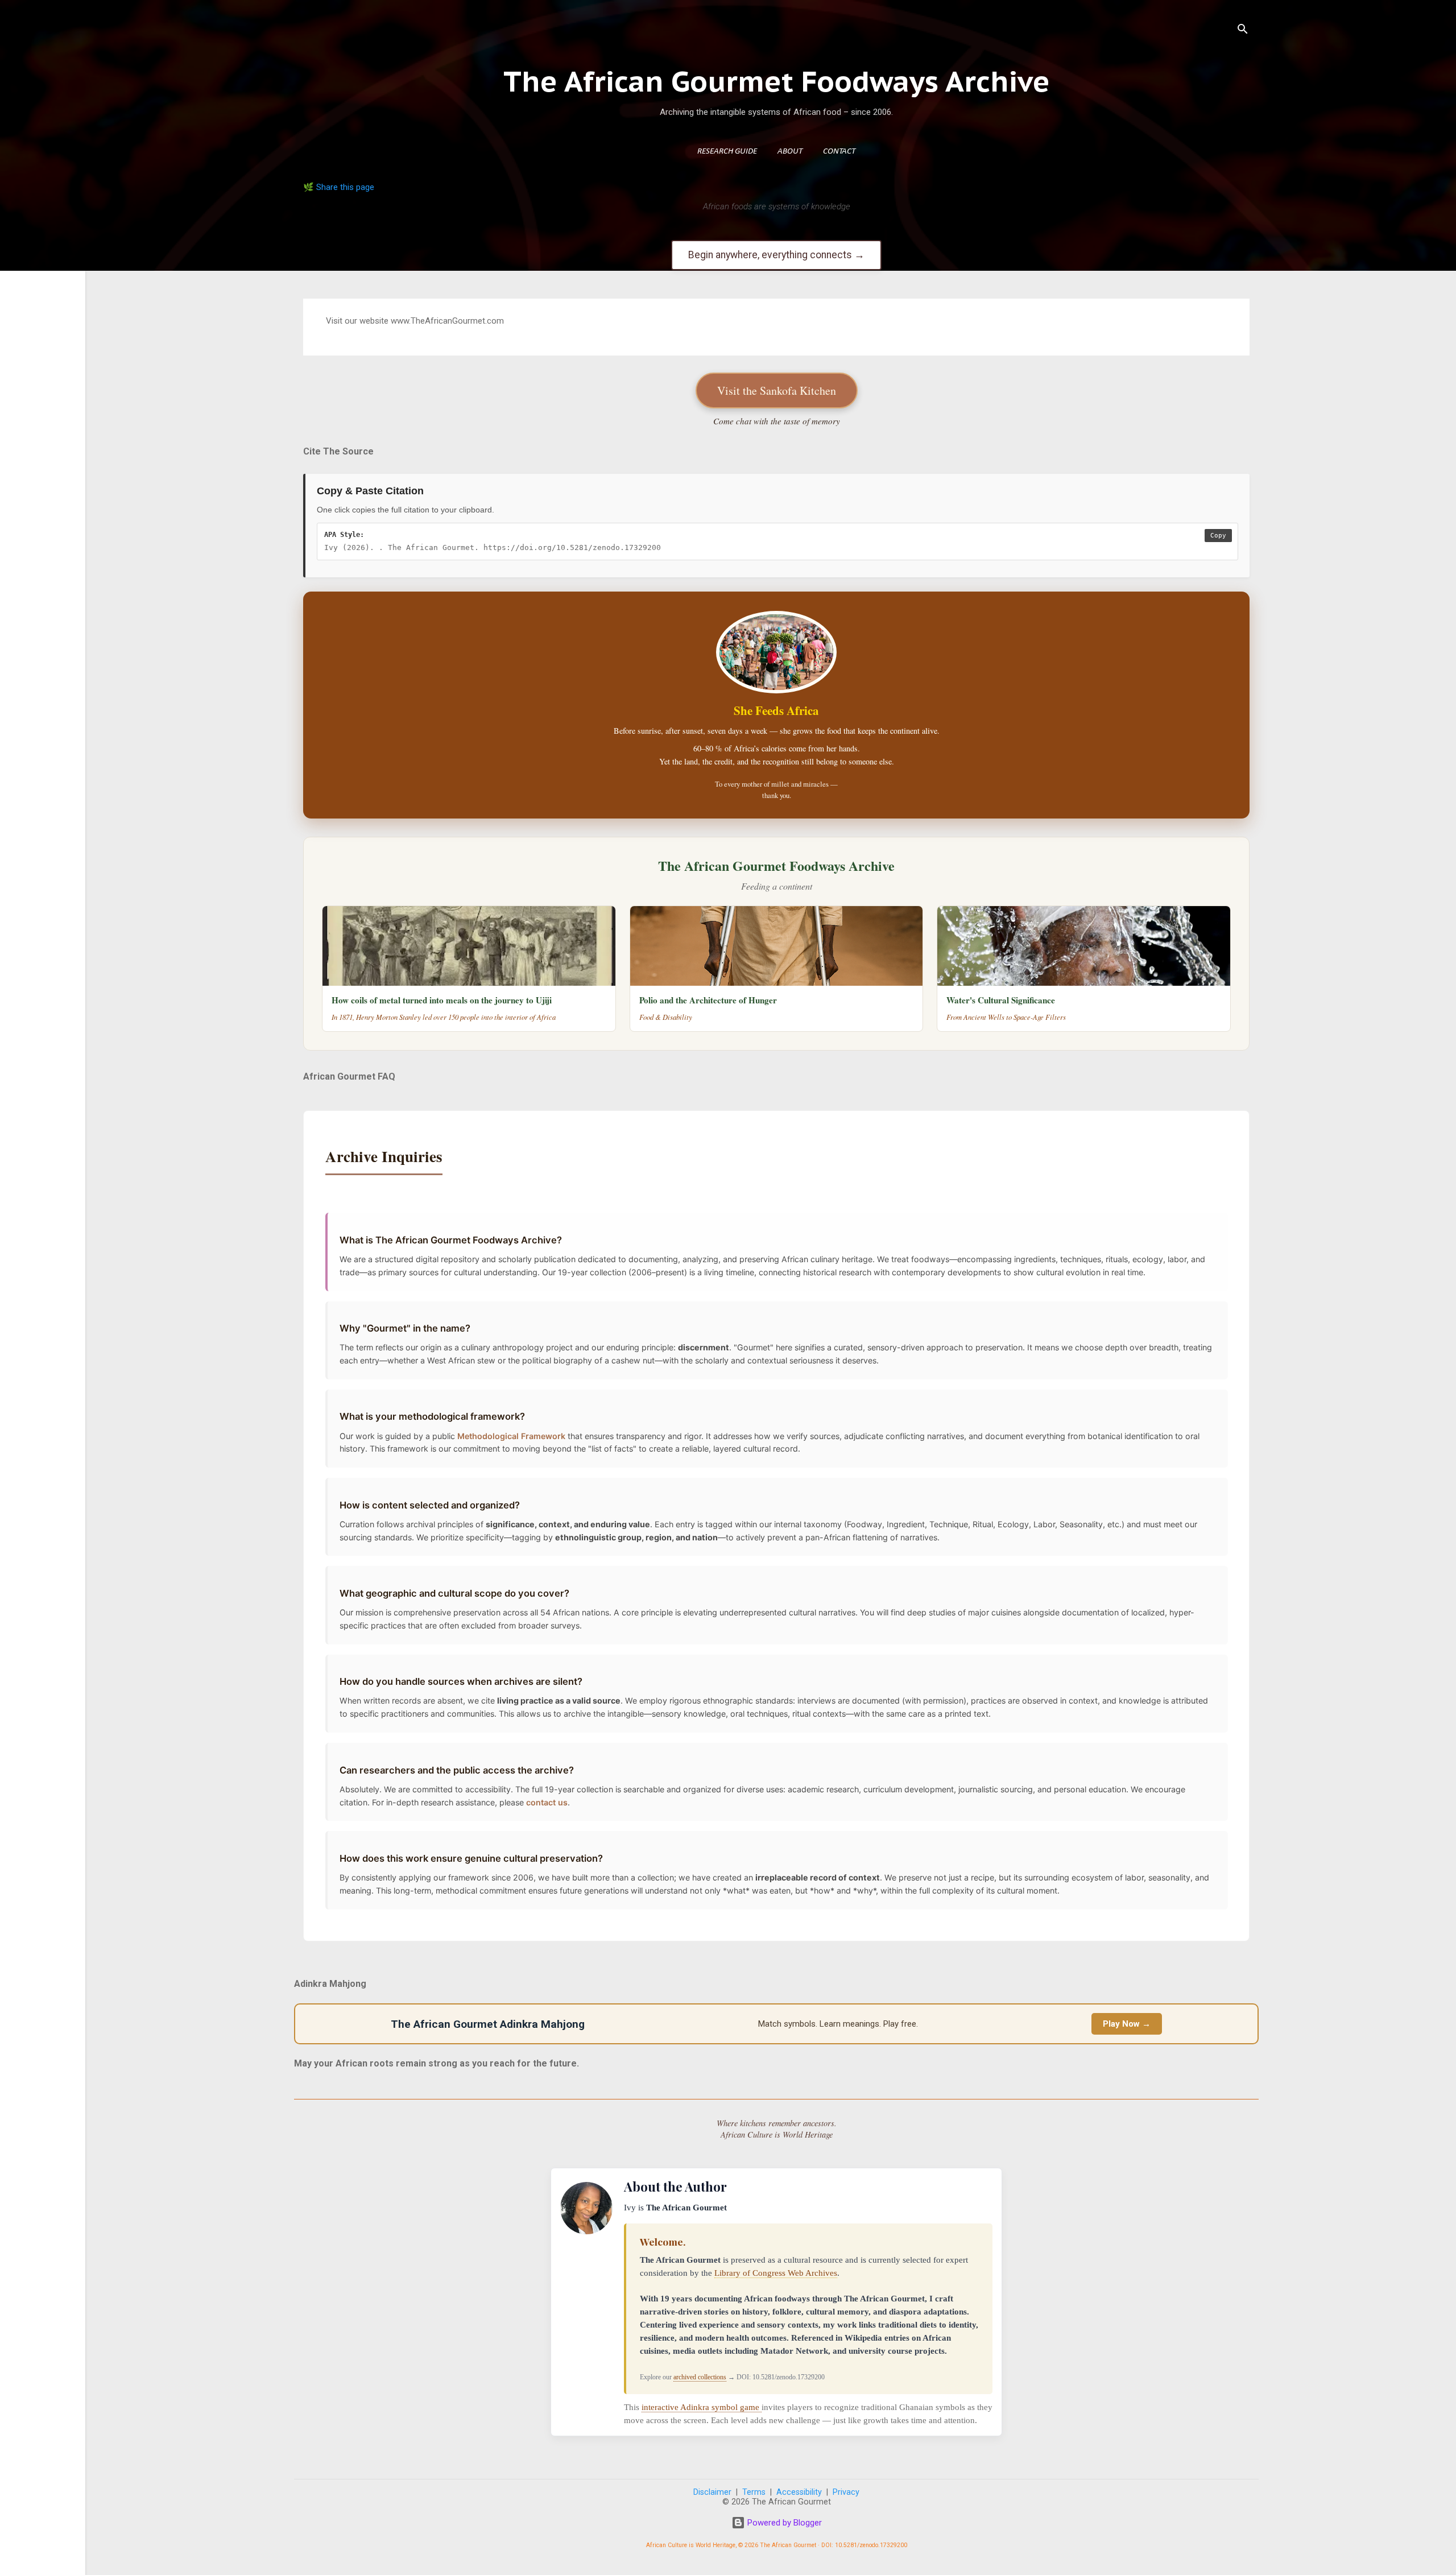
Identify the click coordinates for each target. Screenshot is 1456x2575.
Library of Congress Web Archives (776, 2273)
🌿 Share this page (339, 187)
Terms (754, 2492)
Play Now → (1127, 2024)
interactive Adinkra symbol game (702, 2407)
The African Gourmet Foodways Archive (777, 81)
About (790, 152)
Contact (839, 152)
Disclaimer (712, 2492)
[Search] (1243, 31)
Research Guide (727, 152)
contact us (547, 1802)
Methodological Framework (511, 1436)
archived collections (700, 2377)
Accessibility (799, 2492)
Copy (1218, 536)
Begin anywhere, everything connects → (776, 255)
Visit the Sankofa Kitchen (777, 390)
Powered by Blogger (783, 2523)
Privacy (846, 2492)
